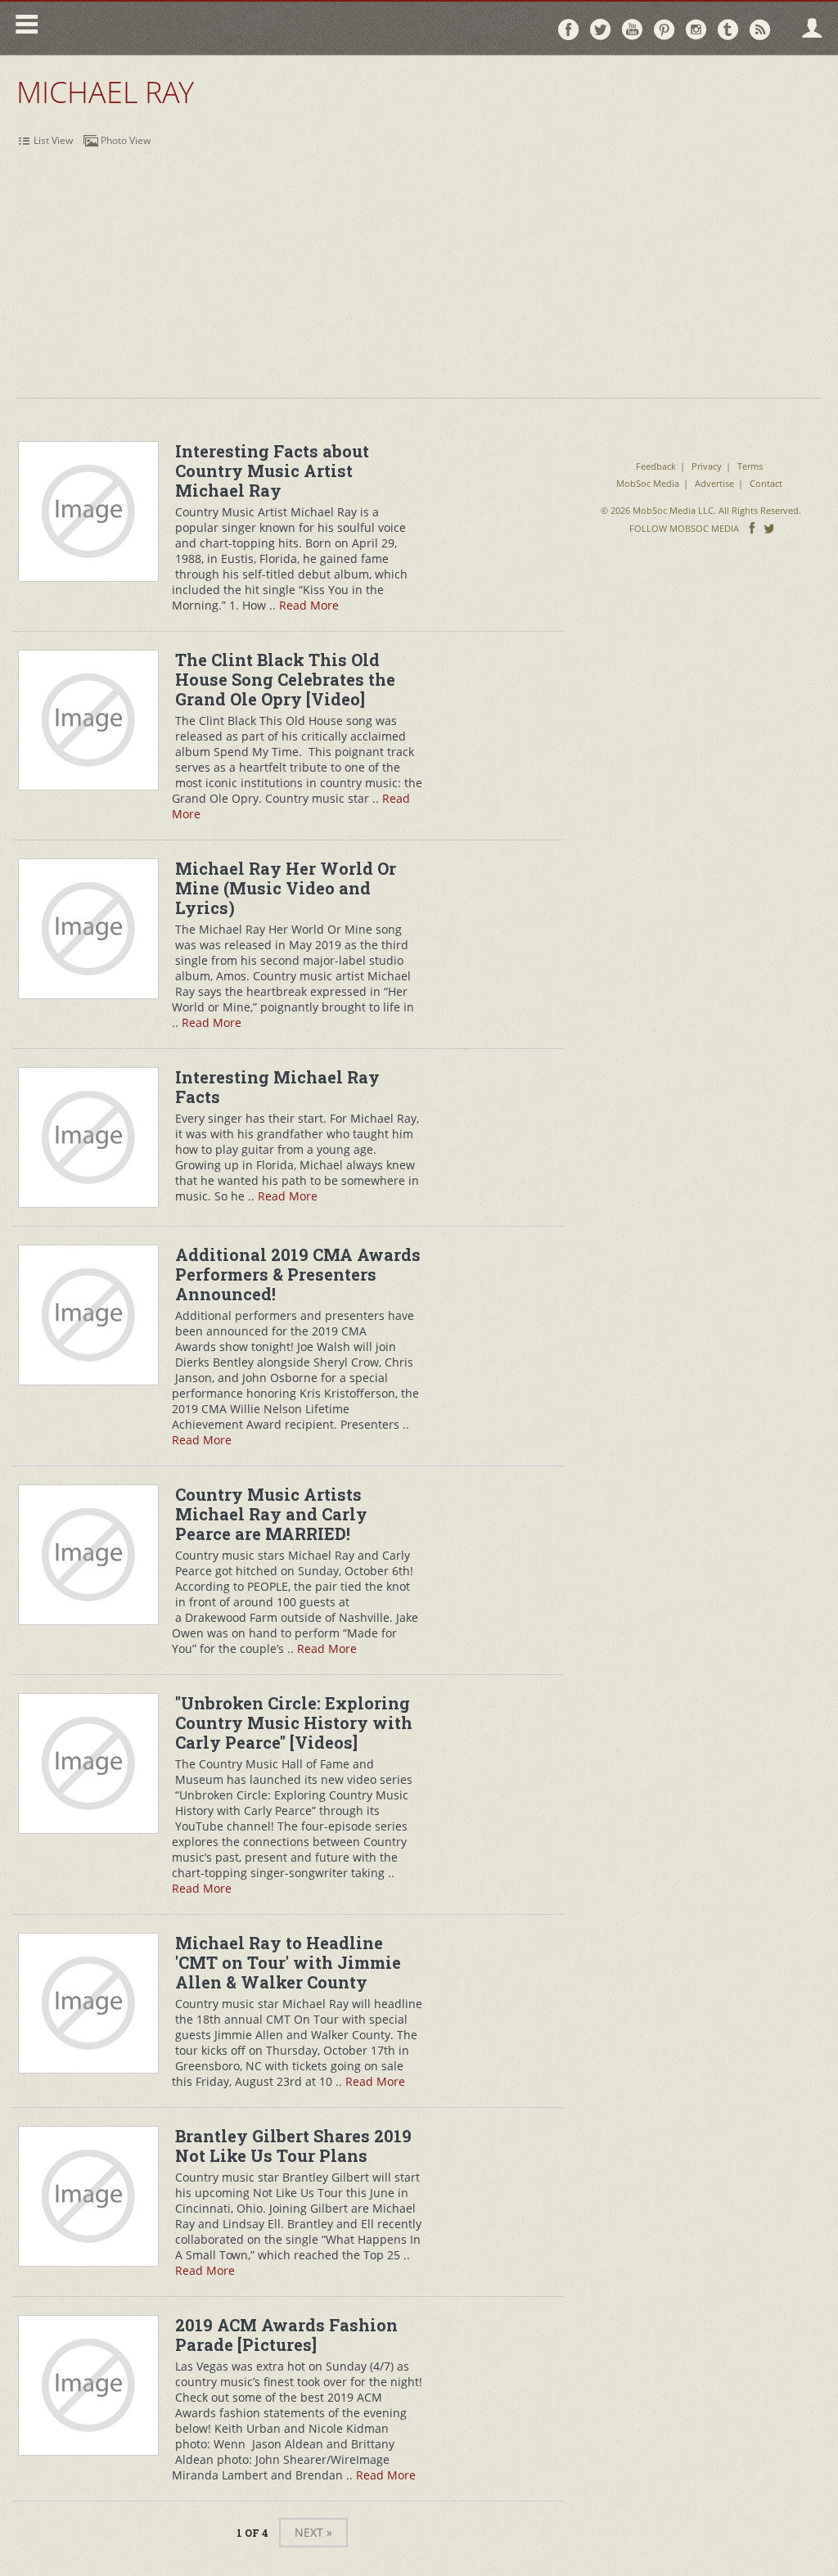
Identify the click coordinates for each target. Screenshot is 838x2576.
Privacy (707, 466)
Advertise (714, 483)
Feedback (656, 466)
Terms (750, 466)
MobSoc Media (648, 483)
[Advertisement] (419, 275)
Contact (766, 483)
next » (313, 2532)
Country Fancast (185, 28)
